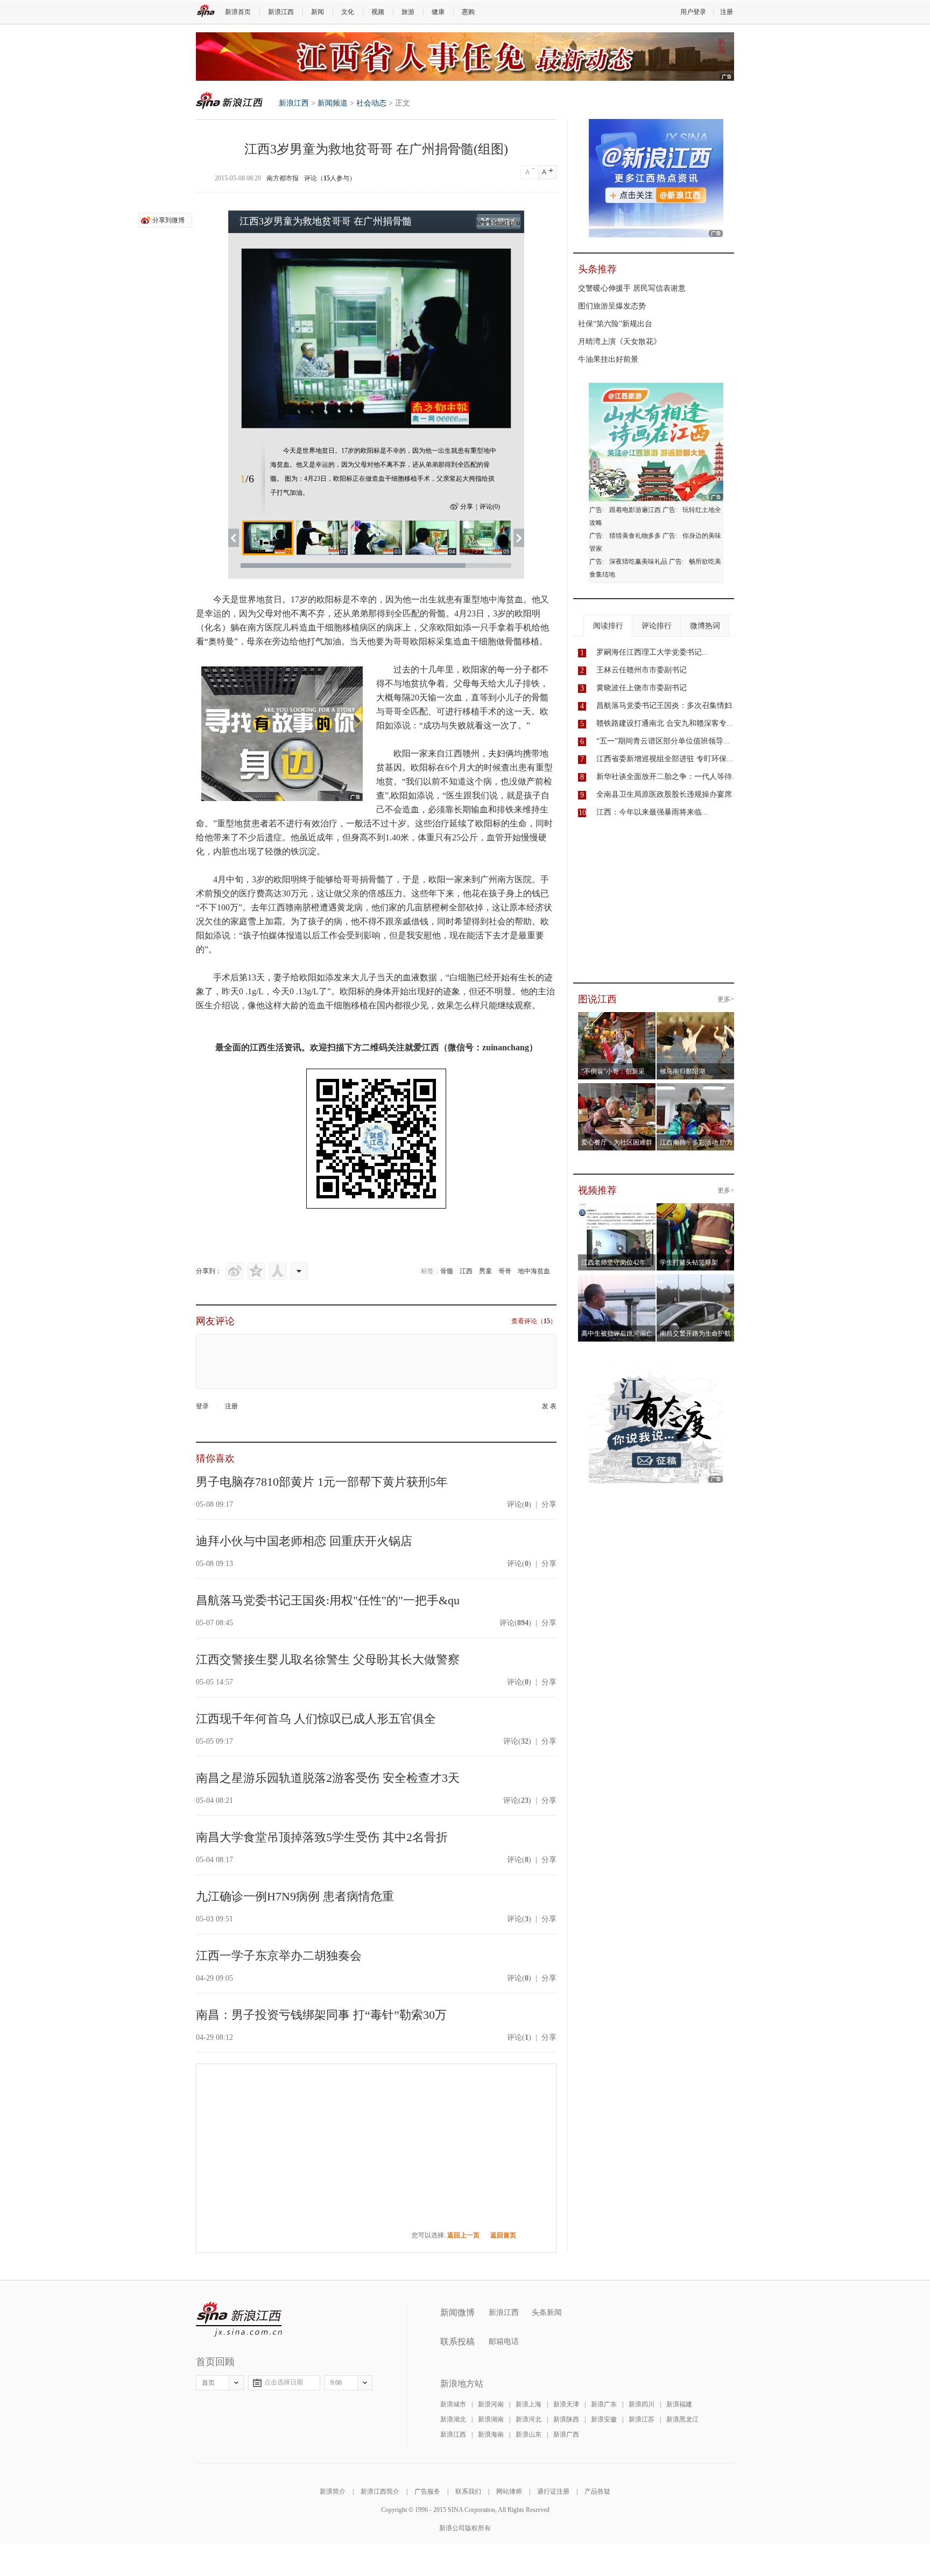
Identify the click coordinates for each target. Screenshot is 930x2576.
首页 (208, 2383)
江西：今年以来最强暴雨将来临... (652, 812)
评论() (519, 1504)
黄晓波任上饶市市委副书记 (642, 688)
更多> (726, 999)
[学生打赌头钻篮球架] (696, 1210)
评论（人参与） (330, 178)
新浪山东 (529, 2434)
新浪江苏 (642, 2419)
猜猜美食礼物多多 (635, 536)
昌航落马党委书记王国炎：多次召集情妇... (667, 706)
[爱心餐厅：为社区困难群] (617, 1090)
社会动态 (371, 103)
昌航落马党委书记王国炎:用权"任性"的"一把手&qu (328, 1600)
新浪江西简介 (380, 2491)
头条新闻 (547, 2312)
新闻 (318, 12)
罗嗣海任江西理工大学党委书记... (652, 652)
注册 (727, 12)
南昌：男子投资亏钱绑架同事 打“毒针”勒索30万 (321, 2015)
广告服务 (427, 2491)
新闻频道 (333, 103)
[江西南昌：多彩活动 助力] (696, 1090)
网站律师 (509, 2491)
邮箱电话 (504, 2342)
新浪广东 (604, 2404)
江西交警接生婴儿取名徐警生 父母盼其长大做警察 (328, 1659)
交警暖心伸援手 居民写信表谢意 (632, 288)
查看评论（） (534, 1321)
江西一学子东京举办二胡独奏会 (279, 1956)
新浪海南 (491, 2434)
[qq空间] (256, 1271)
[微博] (235, 1271)
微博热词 (705, 626)
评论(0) (490, 507)
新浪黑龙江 (682, 2419)
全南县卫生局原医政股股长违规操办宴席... (667, 794)
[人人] (278, 1271)
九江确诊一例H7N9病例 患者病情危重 (295, 1896)
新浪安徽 (604, 2419)
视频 (378, 12)
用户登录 (693, 12)
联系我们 (468, 2491)
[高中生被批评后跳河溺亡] (617, 1281)
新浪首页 (238, 12)
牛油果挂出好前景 (608, 359)
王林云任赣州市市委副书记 (642, 670)
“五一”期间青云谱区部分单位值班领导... (663, 741)
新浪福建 (679, 2404)
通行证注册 (553, 2491)
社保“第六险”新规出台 (615, 324)
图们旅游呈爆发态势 (612, 306)
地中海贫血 (534, 1271)
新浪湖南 (491, 2419)
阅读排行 (608, 626)
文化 (348, 12)
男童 (485, 1271)
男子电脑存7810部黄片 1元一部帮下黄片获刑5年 (322, 1482)
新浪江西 (281, 12)
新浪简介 (333, 2491)
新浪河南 (491, 2404)
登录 (202, 1406)
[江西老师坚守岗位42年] (617, 1210)
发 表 (549, 1406)
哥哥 (505, 1271)
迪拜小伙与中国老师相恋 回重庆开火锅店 (304, 1541)
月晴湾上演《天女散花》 (619, 342)
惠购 (468, 12)
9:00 (336, 2383)
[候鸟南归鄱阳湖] (696, 1019)
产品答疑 (597, 2491)
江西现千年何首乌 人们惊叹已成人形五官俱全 (316, 1719)
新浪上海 (529, 2404)
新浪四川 (642, 2404)
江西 (466, 1271)
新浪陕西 (566, 2419)
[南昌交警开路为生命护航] (696, 1281)
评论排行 (657, 626)
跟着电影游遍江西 (635, 510)
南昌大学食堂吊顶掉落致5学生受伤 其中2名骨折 (322, 1837)
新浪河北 (529, 2419)
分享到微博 (168, 220)
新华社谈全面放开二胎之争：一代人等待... (667, 777)
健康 (438, 12)
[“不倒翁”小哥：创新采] (617, 1019)
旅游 (408, 12)
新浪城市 (453, 2404)
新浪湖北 (453, 2419)
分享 (467, 507)
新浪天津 (566, 2404)
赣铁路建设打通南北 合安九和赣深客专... (665, 723)
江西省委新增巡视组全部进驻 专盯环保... (665, 759)
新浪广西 (566, 2434)
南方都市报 (283, 178)
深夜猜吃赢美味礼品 (638, 561)
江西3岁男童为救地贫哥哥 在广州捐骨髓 (326, 221)
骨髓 (447, 1271)
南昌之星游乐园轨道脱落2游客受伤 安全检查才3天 (328, 1778)
